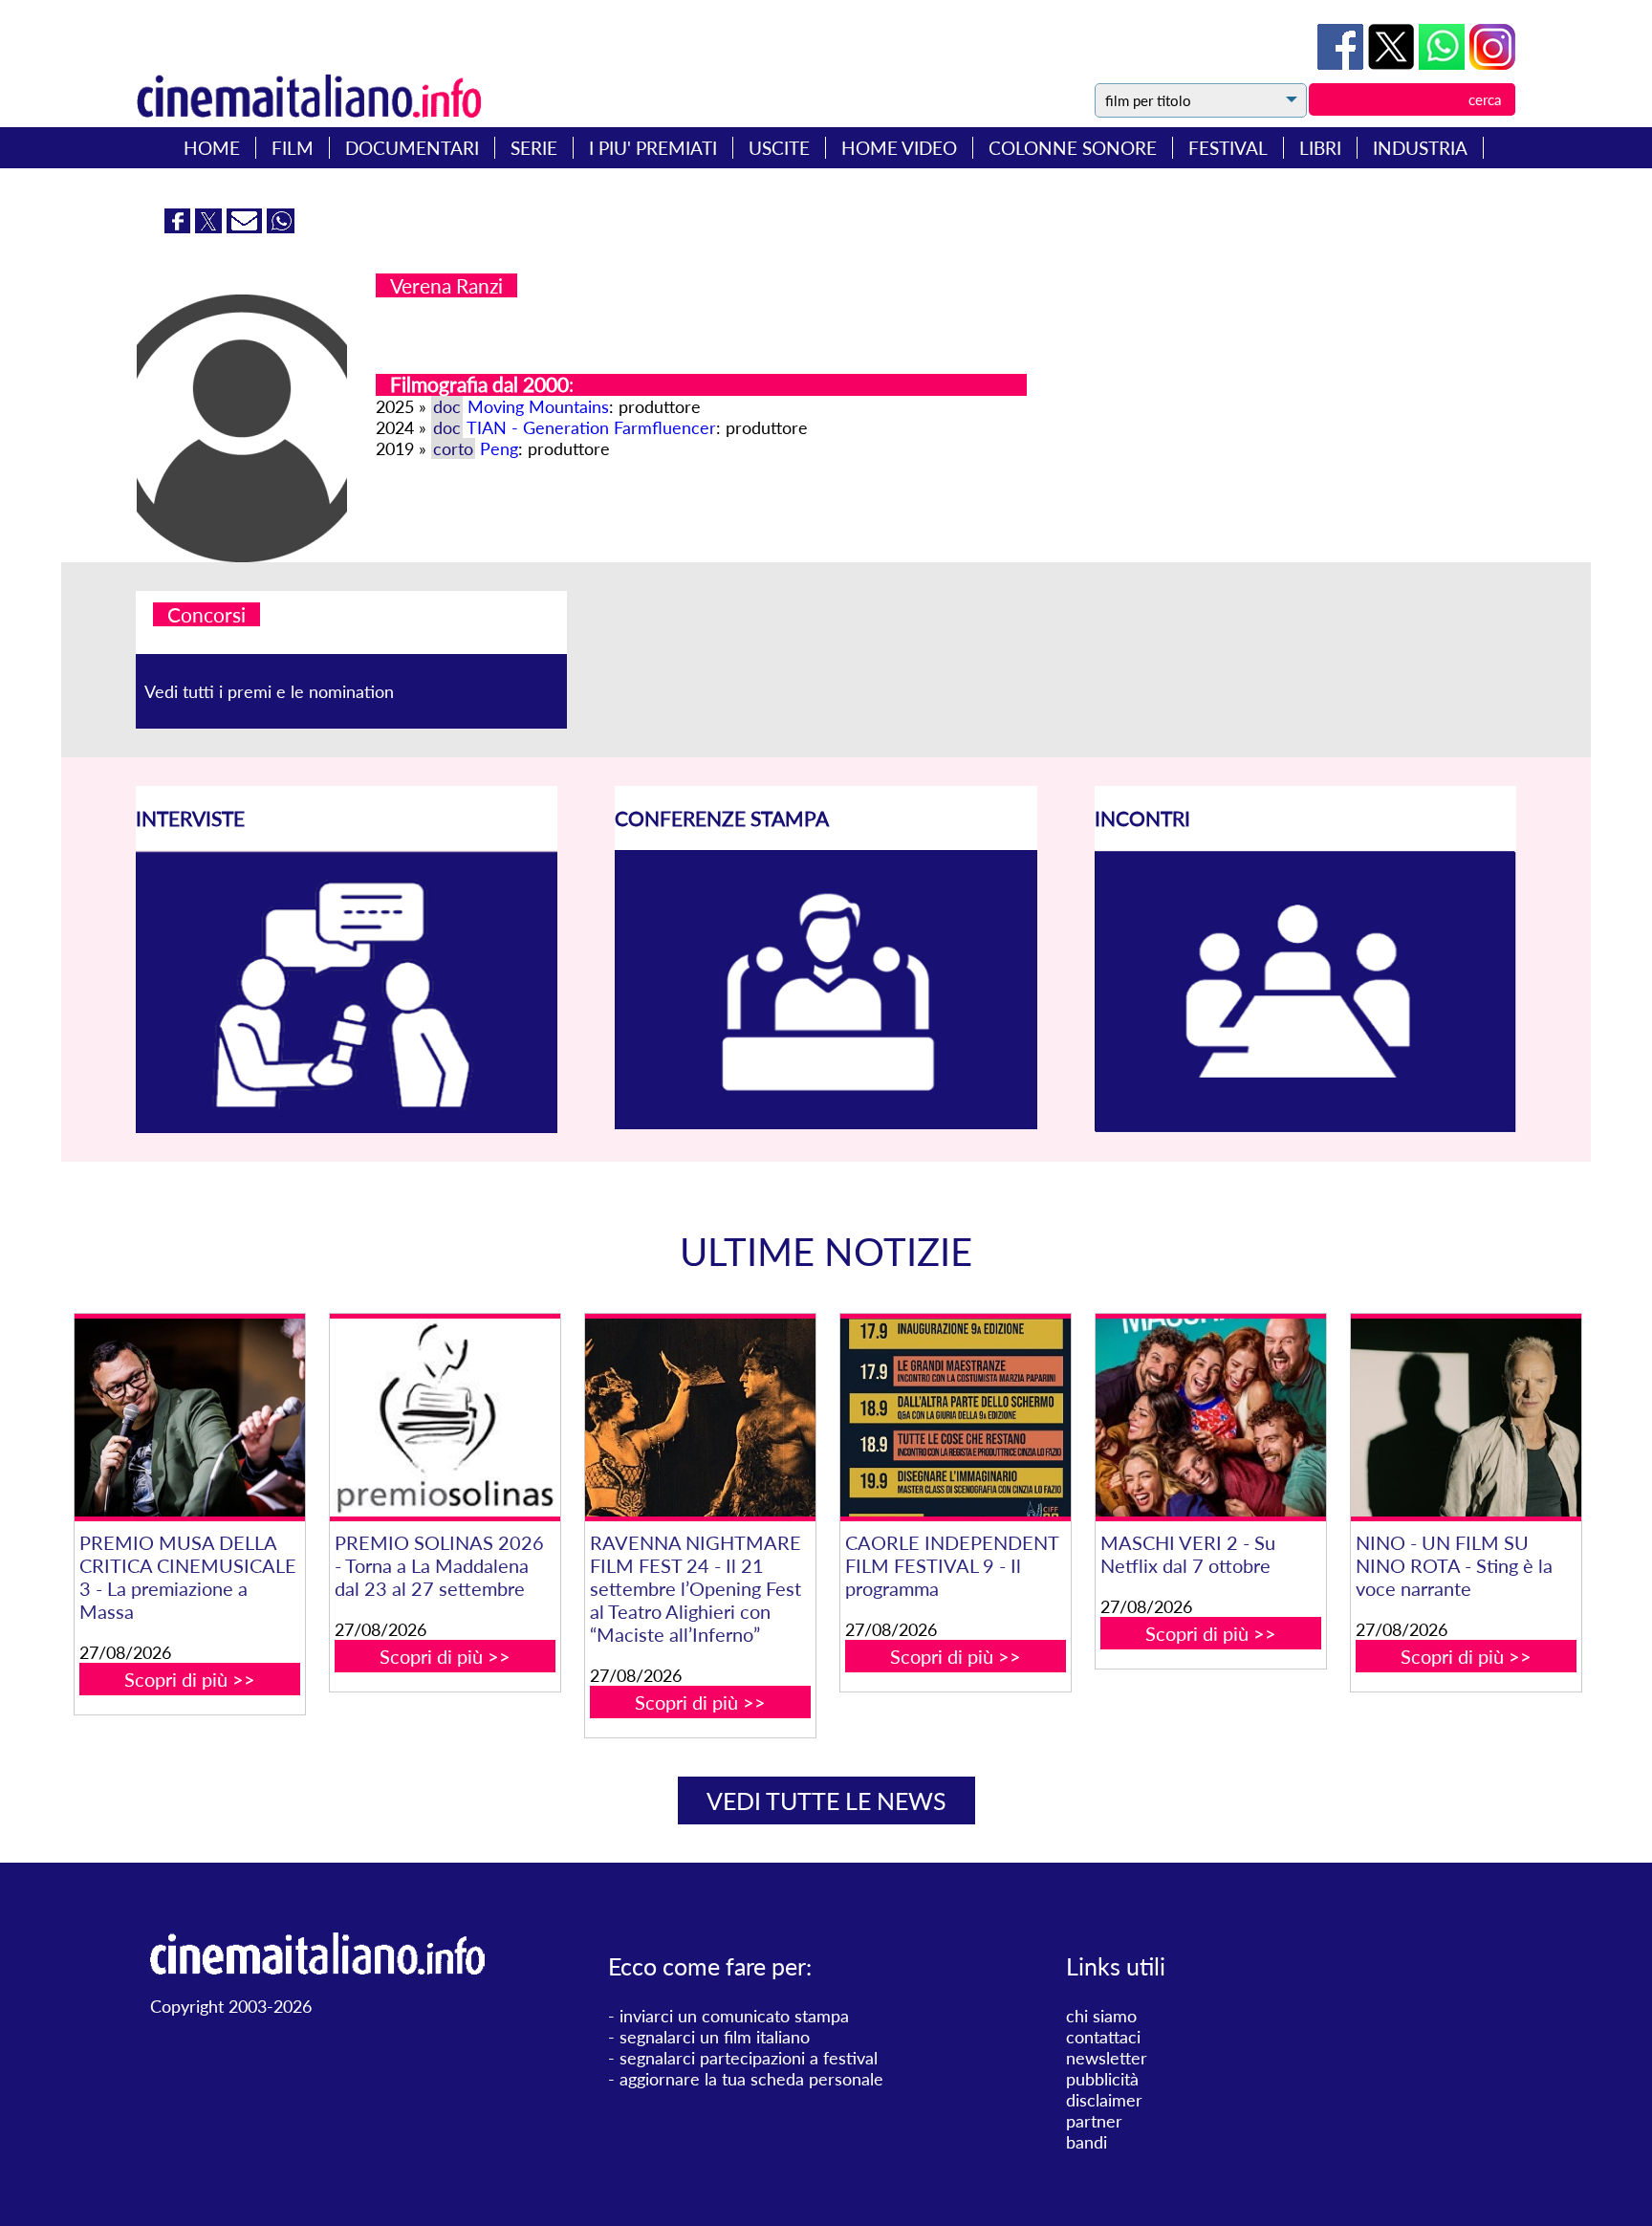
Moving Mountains (538, 406)
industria (1420, 148)
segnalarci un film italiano (715, 2037)
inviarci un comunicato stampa (734, 2016)
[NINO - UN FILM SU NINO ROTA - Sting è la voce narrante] (1466, 1418)
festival (1228, 148)
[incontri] (1305, 1126)
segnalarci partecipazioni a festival (749, 2058)
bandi (1087, 2142)
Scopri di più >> (190, 1679)
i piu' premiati (653, 148)
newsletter (1107, 2058)
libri (1320, 148)
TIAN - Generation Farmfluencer (591, 427)
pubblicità (1102, 2079)
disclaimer (1104, 2100)
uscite (779, 148)
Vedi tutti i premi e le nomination (269, 691)
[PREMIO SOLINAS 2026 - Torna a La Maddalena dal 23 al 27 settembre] (445, 1418)
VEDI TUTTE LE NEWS (826, 1800)
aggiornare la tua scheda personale (751, 2079)
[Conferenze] (826, 1123)
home (212, 148)
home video (899, 148)
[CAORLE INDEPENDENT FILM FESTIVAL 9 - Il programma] (955, 1418)
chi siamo (1101, 2016)
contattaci (1103, 2037)
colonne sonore (1073, 148)
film (293, 148)
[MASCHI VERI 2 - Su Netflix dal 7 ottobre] (1210, 1418)
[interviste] (347, 1126)
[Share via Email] (247, 227)
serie (534, 148)
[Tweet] (1393, 63)
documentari (412, 148)
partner (1094, 2121)
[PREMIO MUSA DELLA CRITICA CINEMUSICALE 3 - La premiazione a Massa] (189, 1418)
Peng (499, 448)
